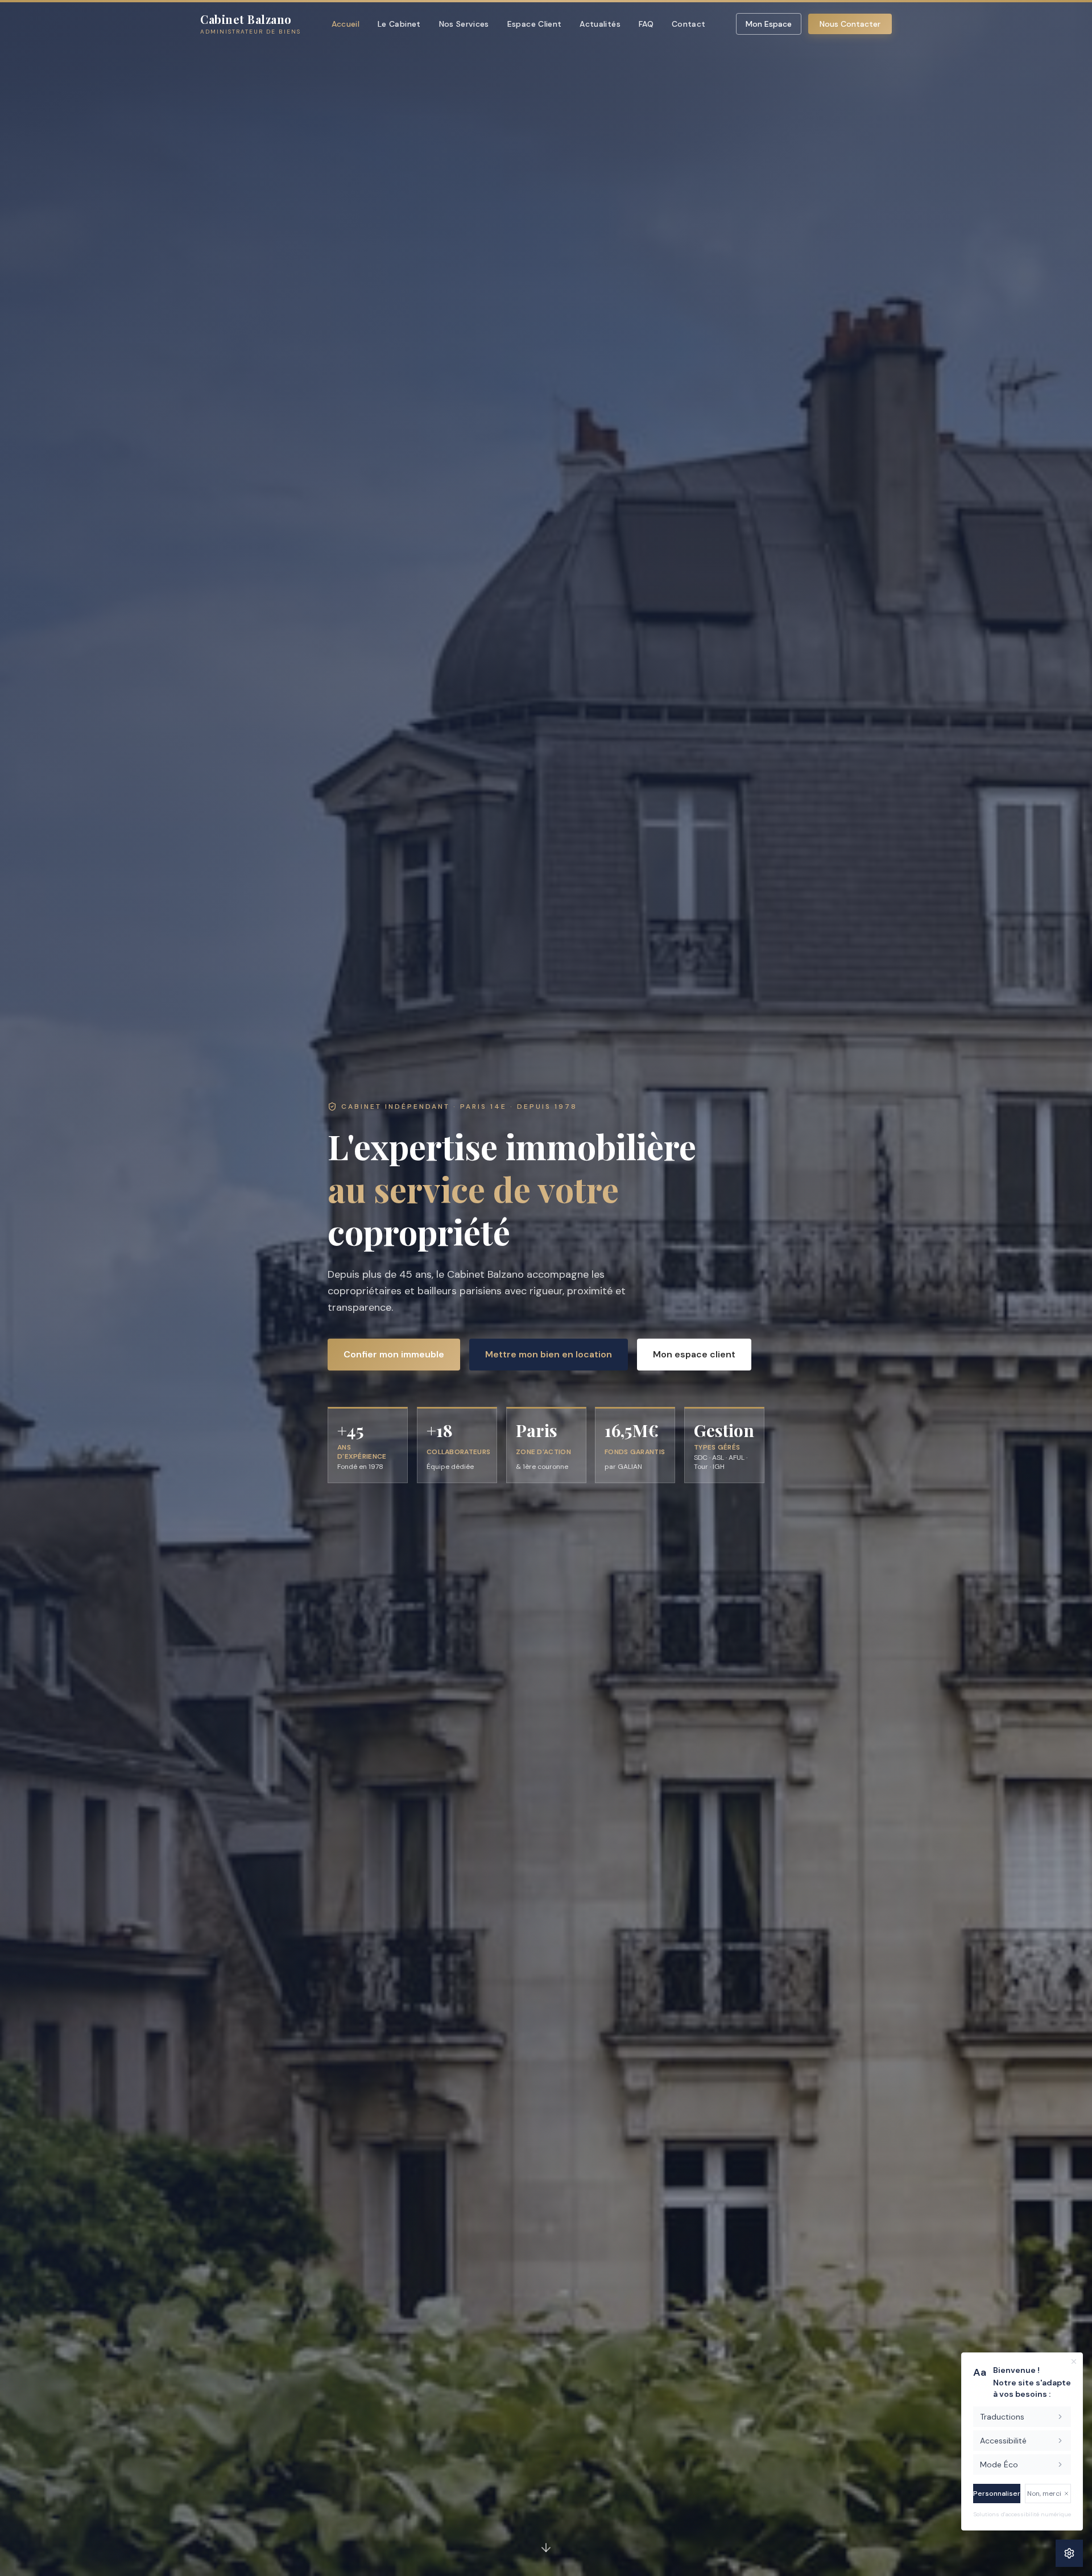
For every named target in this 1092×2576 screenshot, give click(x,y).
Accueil (346, 24)
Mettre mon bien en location (549, 1354)
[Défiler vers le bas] (546, 2550)
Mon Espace (769, 24)
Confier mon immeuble (394, 1354)
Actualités (600, 24)
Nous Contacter (850, 24)
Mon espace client (694, 1354)
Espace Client (535, 24)
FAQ (646, 24)
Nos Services (464, 24)
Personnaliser (997, 2494)
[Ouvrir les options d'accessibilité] (1069, 2553)
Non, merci (1044, 2494)
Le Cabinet (399, 24)
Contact (688, 24)
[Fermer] (1074, 2362)
